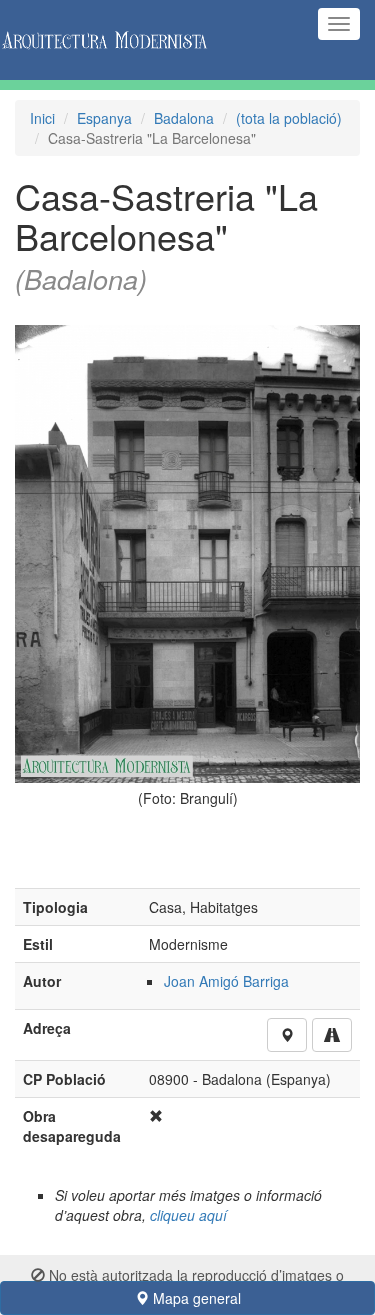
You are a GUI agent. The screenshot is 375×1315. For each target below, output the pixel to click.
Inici (42, 118)
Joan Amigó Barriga (226, 981)
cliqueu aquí (188, 1215)
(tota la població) (289, 118)
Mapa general (195, 1298)
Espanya (104, 118)
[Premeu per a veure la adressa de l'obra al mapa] (287, 1035)
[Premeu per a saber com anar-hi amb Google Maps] (332, 1035)
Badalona (184, 118)
